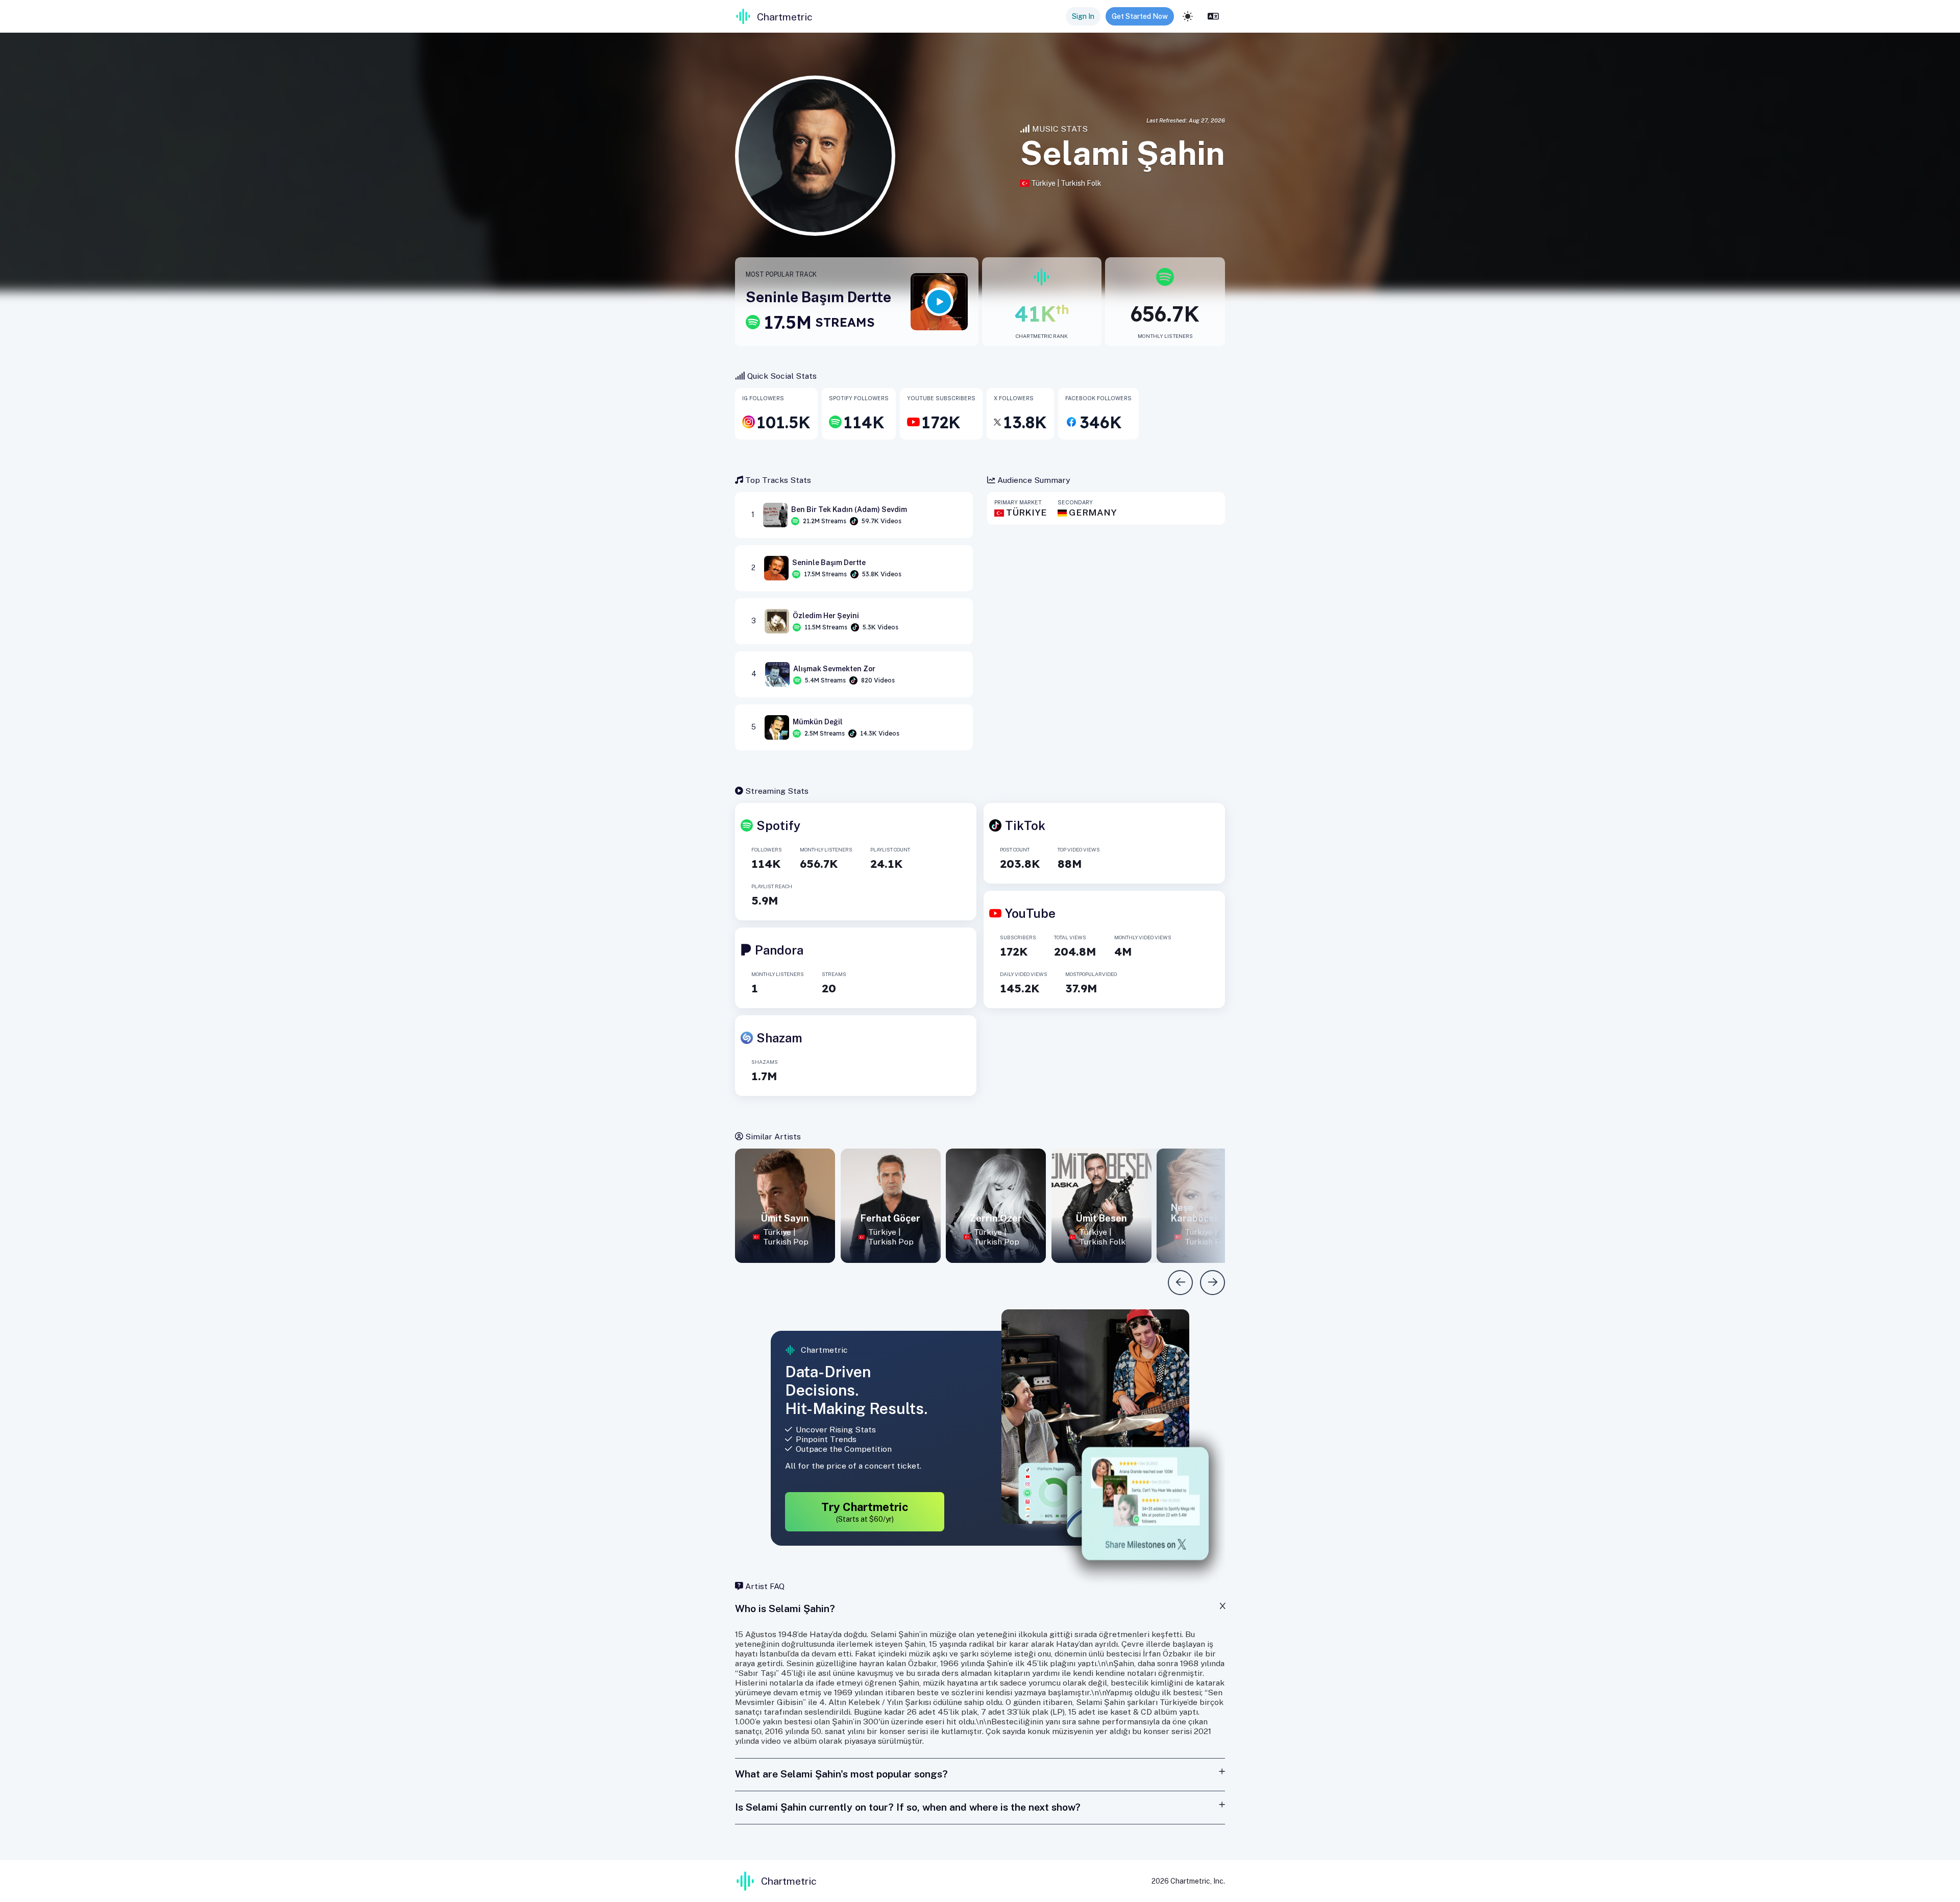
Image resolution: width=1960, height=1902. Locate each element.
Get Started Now (1140, 16)
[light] (1188, 16)
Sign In (1083, 16)
